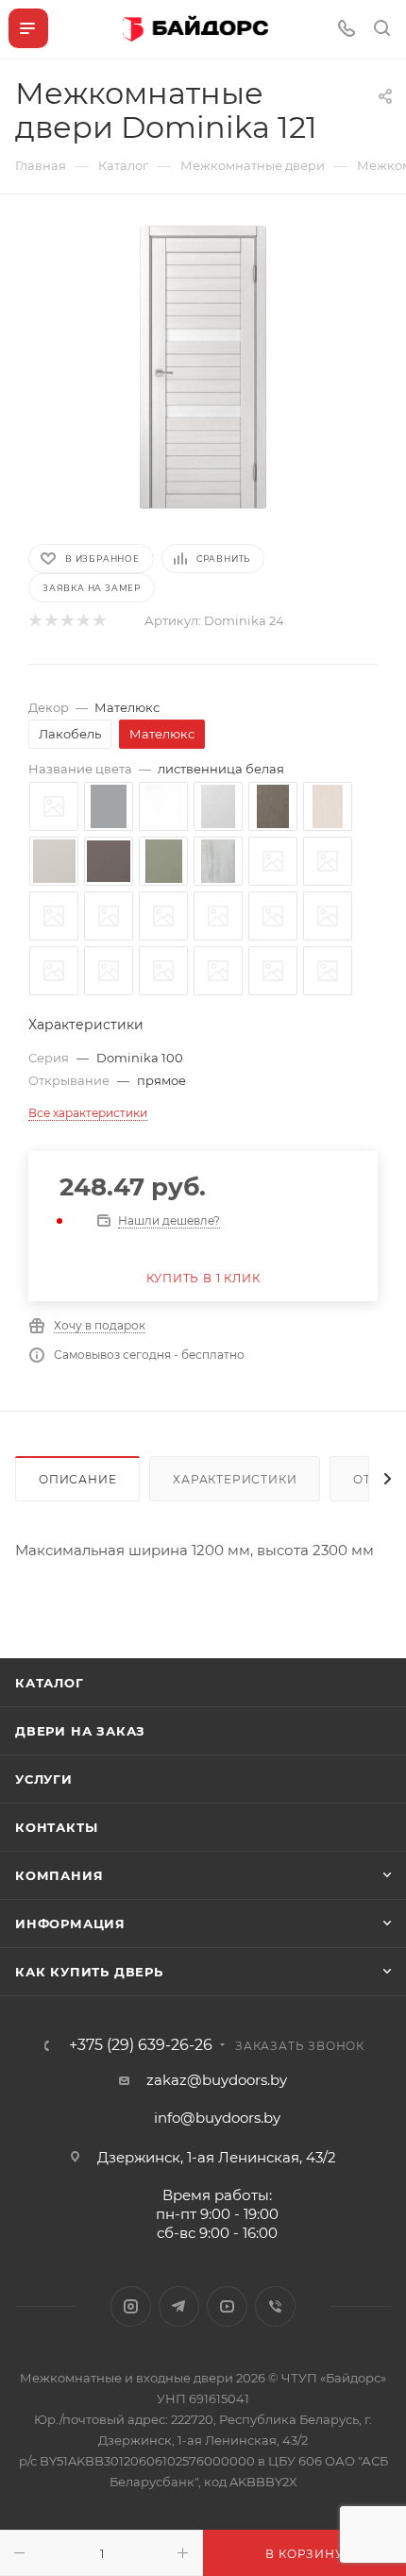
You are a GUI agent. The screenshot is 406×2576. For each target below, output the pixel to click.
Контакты (56, 1827)
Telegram (179, 2306)
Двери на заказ (80, 1731)
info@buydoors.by (217, 2118)
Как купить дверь (89, 1972)
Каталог (50, 1683)
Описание (77, 1479)
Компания (59, 1875)
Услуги (44, 1779)
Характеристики (235, 1479)
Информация (70, 1924)
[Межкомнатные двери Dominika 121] (203, 367)
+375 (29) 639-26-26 (141, 2045)
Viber (275, 2306)
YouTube (227, 2306)
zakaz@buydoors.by (217, 2080)
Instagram (131, 2306)
